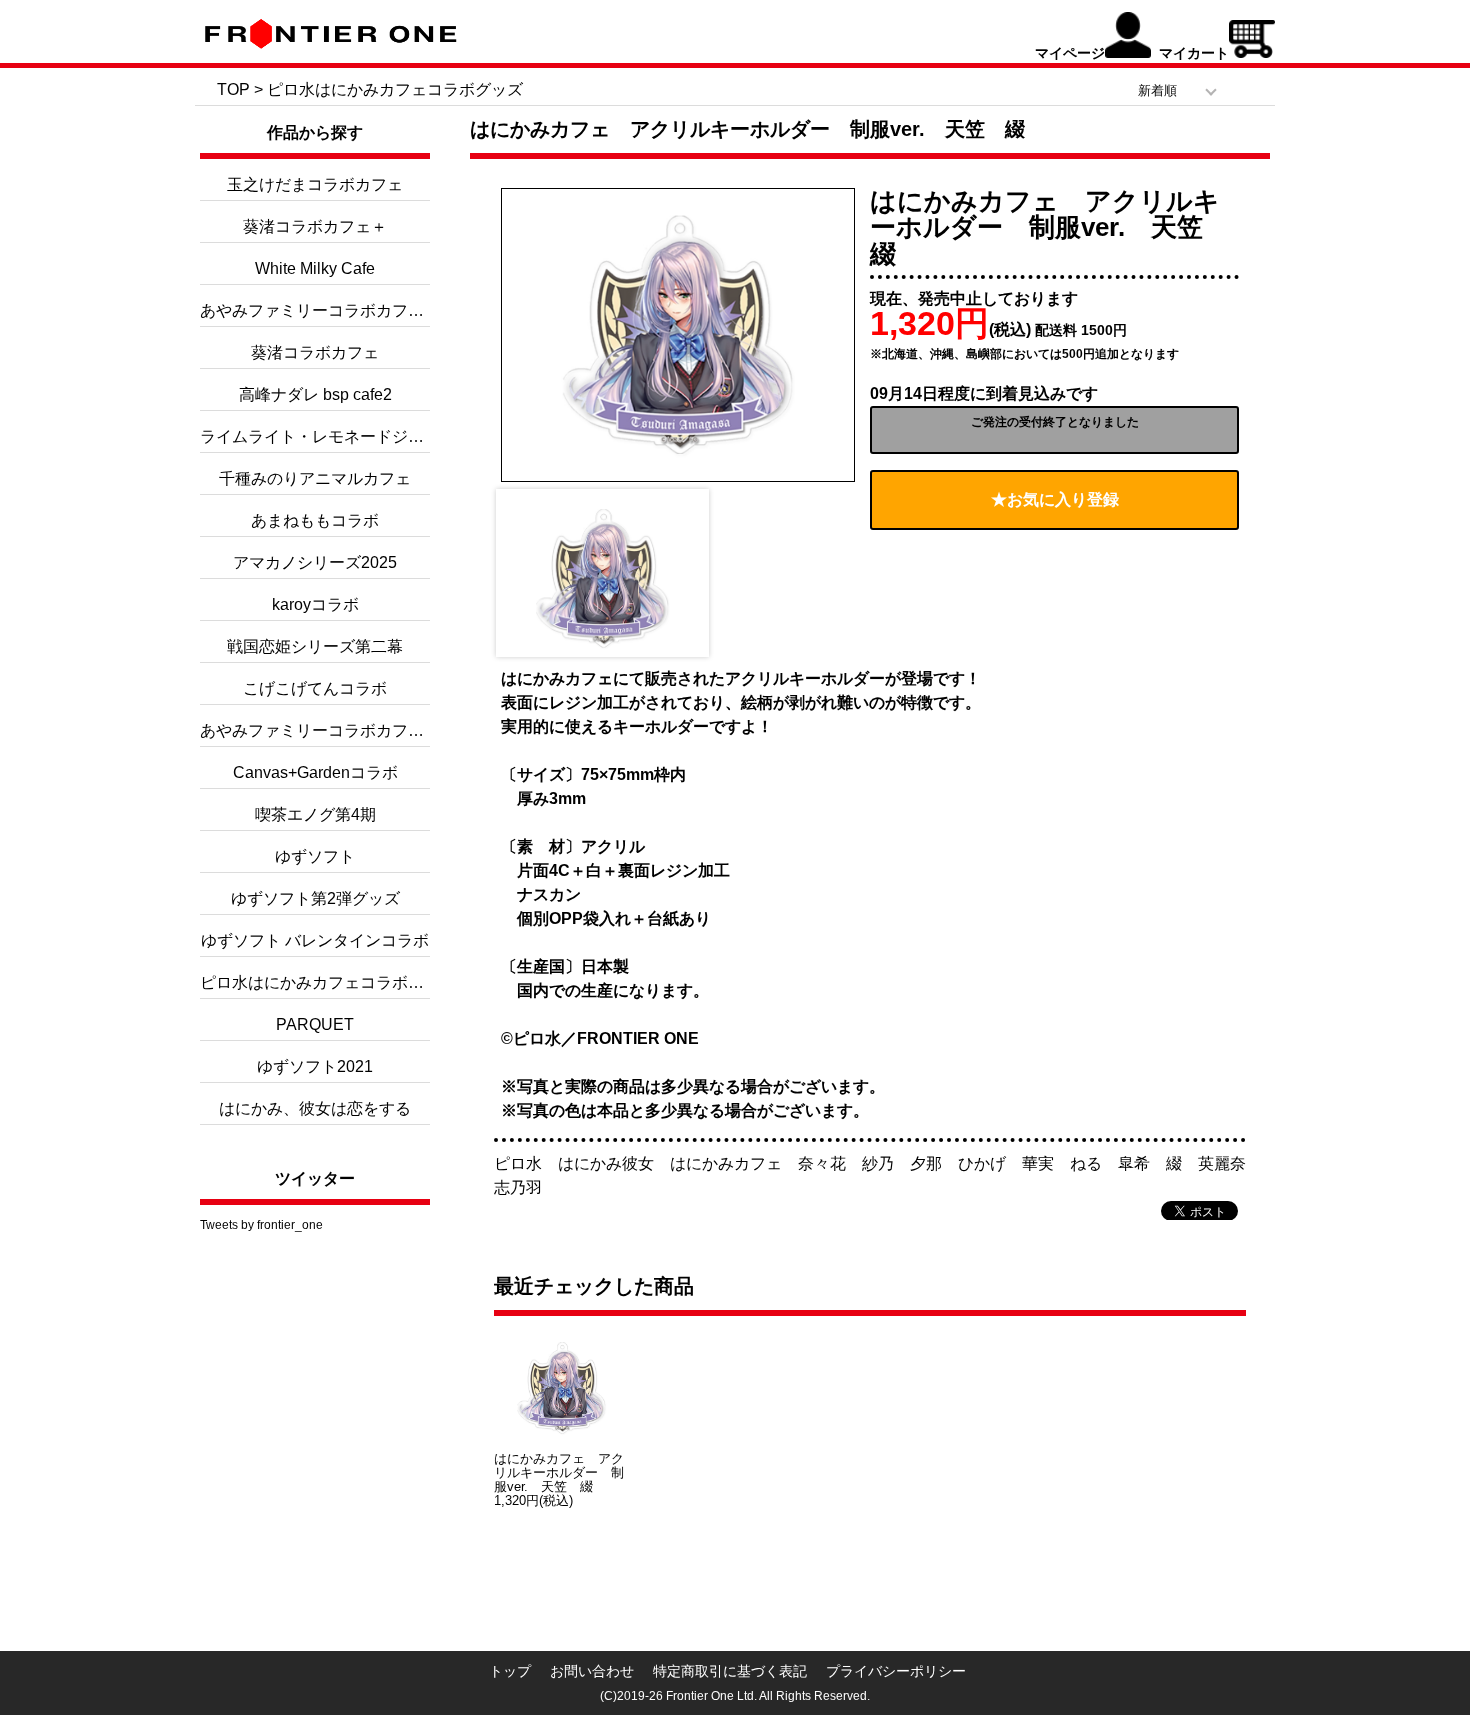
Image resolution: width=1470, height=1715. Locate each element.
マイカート (1194, 53)
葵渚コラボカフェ (315, 352)
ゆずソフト (315, 856)
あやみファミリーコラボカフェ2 (316, 730)
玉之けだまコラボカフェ (315, 184)
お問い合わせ (592, 1671)
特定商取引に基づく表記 (730, 1671)
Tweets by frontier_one (261, 1225)
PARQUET (315, 1024)
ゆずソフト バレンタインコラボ (315, 940)
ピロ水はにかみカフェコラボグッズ (395, 89)
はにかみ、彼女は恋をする (315, 1108)
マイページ (1070, 53)
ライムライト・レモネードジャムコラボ (344, 436)
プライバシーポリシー (896, 1671)
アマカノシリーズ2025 (315, 562)
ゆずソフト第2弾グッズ (315, 898)
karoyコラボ (315, 604)
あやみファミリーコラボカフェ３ (320, 310)
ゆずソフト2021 (315, 1066)
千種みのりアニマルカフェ (315, 478)
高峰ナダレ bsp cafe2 (315, 394)
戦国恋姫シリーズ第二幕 (315, 646)
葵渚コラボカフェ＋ (315, 226)
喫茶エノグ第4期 (315, 814)
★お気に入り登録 (1055, 499)
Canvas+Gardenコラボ (315, 772)
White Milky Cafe (315, 268)
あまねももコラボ (315, 520)
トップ (510, 1671)
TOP (233, 89)
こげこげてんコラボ (315, 688)
